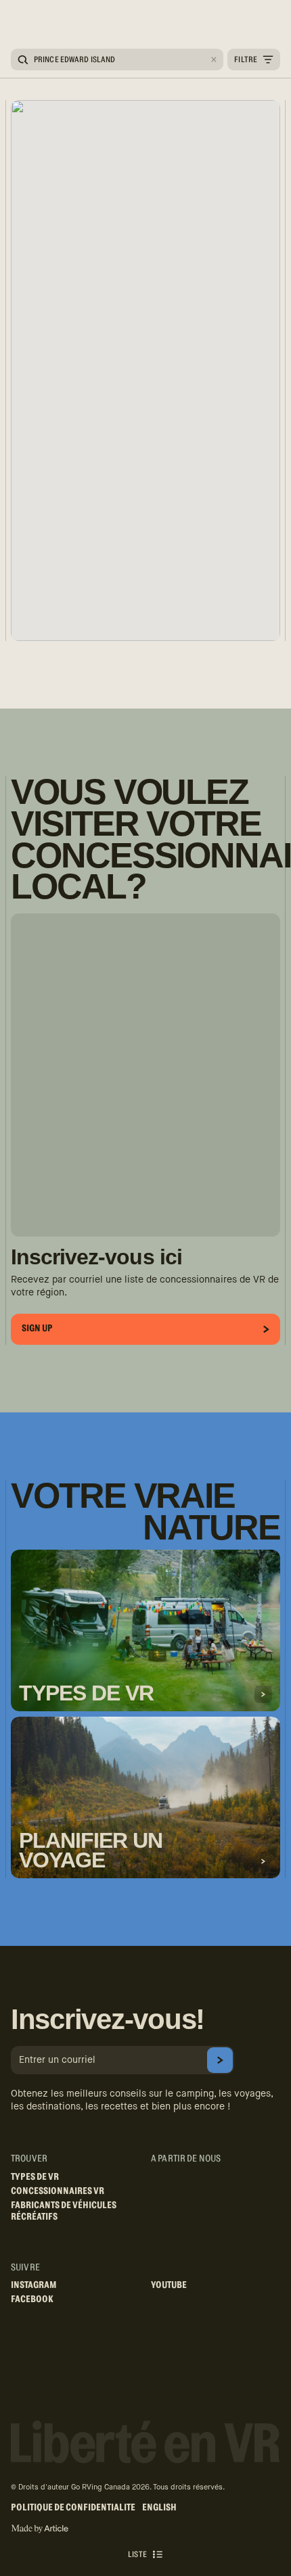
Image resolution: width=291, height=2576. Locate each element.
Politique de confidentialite (73, 2508)
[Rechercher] (23, 60)
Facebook (32, 2299)
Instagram (34, 2285)
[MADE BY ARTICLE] (40, 2529)
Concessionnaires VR (58, 2191)
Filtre (246, 59)
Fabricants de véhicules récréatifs (64, 2211)
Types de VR (35, 2177)
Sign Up (37, 1329)
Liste (137, 2554)
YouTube (169, 2285)
